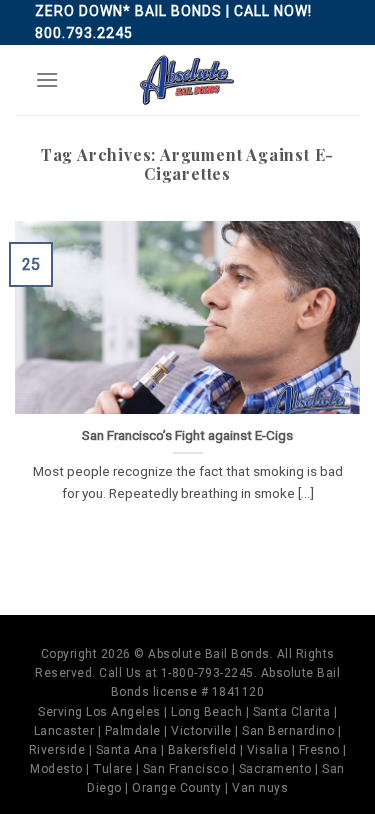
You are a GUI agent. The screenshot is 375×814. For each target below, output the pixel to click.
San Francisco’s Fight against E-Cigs (187, 435)
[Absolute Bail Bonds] (188, 80)
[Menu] (47, 79)
